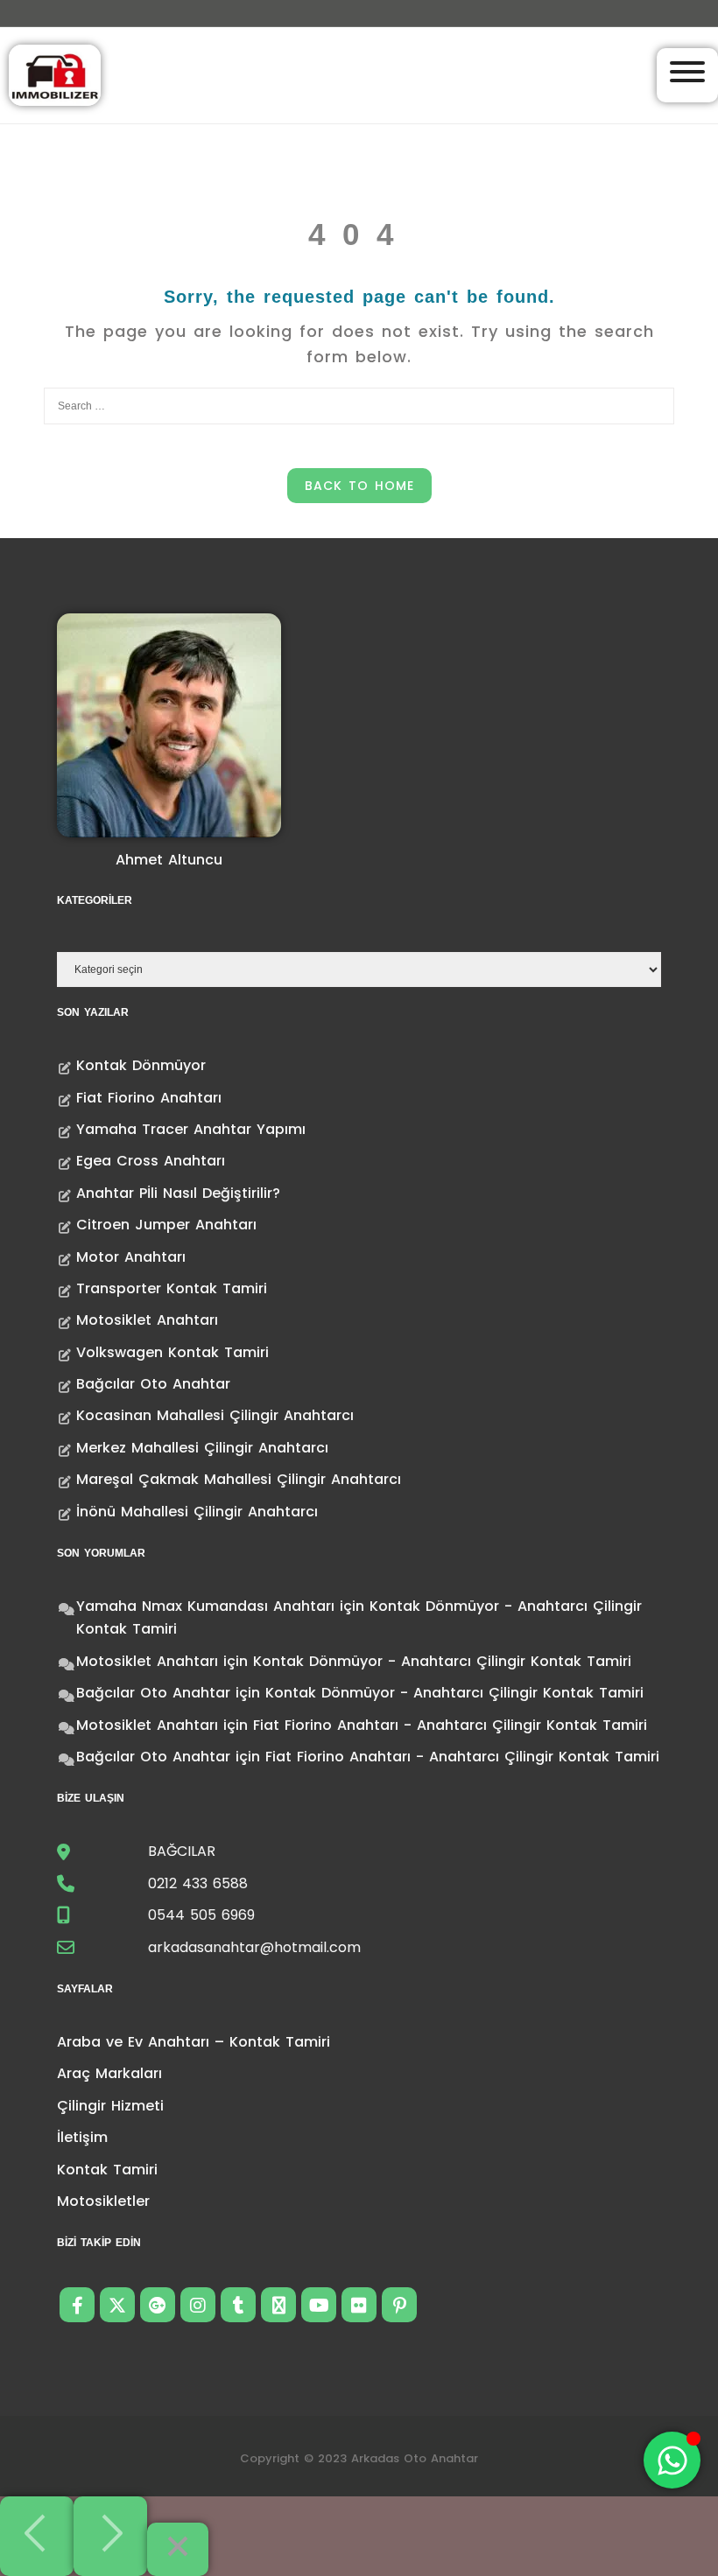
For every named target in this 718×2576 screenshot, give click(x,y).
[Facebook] (77, 2305)
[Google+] (158, 2305)
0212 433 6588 (198, 1883)
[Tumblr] (238, 2305)
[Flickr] (359, 2305)
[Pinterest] (399, 2305)
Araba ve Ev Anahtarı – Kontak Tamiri (194, 2042)
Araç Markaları (109, 2073)
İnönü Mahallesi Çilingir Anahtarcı (197, 1512)
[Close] (178, 2549)
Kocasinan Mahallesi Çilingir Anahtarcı (215, 1415)
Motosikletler (103, 2201)
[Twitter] (117, 2305)
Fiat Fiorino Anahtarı (149, 1098)
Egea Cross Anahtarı (151, 1161)
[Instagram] (198, 2305)
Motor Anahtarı (131, 1257)
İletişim (82, 2137)
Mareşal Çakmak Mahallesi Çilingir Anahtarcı (239, 1479)
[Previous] (37, 2536)
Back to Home (359, 486)
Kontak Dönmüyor (141, 1065)
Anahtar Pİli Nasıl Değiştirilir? (178, 1193)
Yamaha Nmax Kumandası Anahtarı (205, 1606)
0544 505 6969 (201, 1915)
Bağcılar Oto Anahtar (153, 1384)
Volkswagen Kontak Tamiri (172, 1352)
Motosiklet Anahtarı (147, 1320)
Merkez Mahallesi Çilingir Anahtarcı (202, 1448)
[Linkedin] (278, 2305)
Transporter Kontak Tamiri (172, 1288)
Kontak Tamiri (107, 2170)
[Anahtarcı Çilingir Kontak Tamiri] (55, 74)
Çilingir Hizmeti (110, 2106)
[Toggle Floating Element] (672, 2460)
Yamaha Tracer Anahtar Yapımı (191, 1129)
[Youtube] (319, 2305)
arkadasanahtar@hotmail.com (254, 1947)
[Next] (110, 2536)
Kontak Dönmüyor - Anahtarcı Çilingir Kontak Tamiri (442, 1661)
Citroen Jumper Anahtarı (166, 1225)
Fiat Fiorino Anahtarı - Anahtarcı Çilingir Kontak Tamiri (450, 1725)
